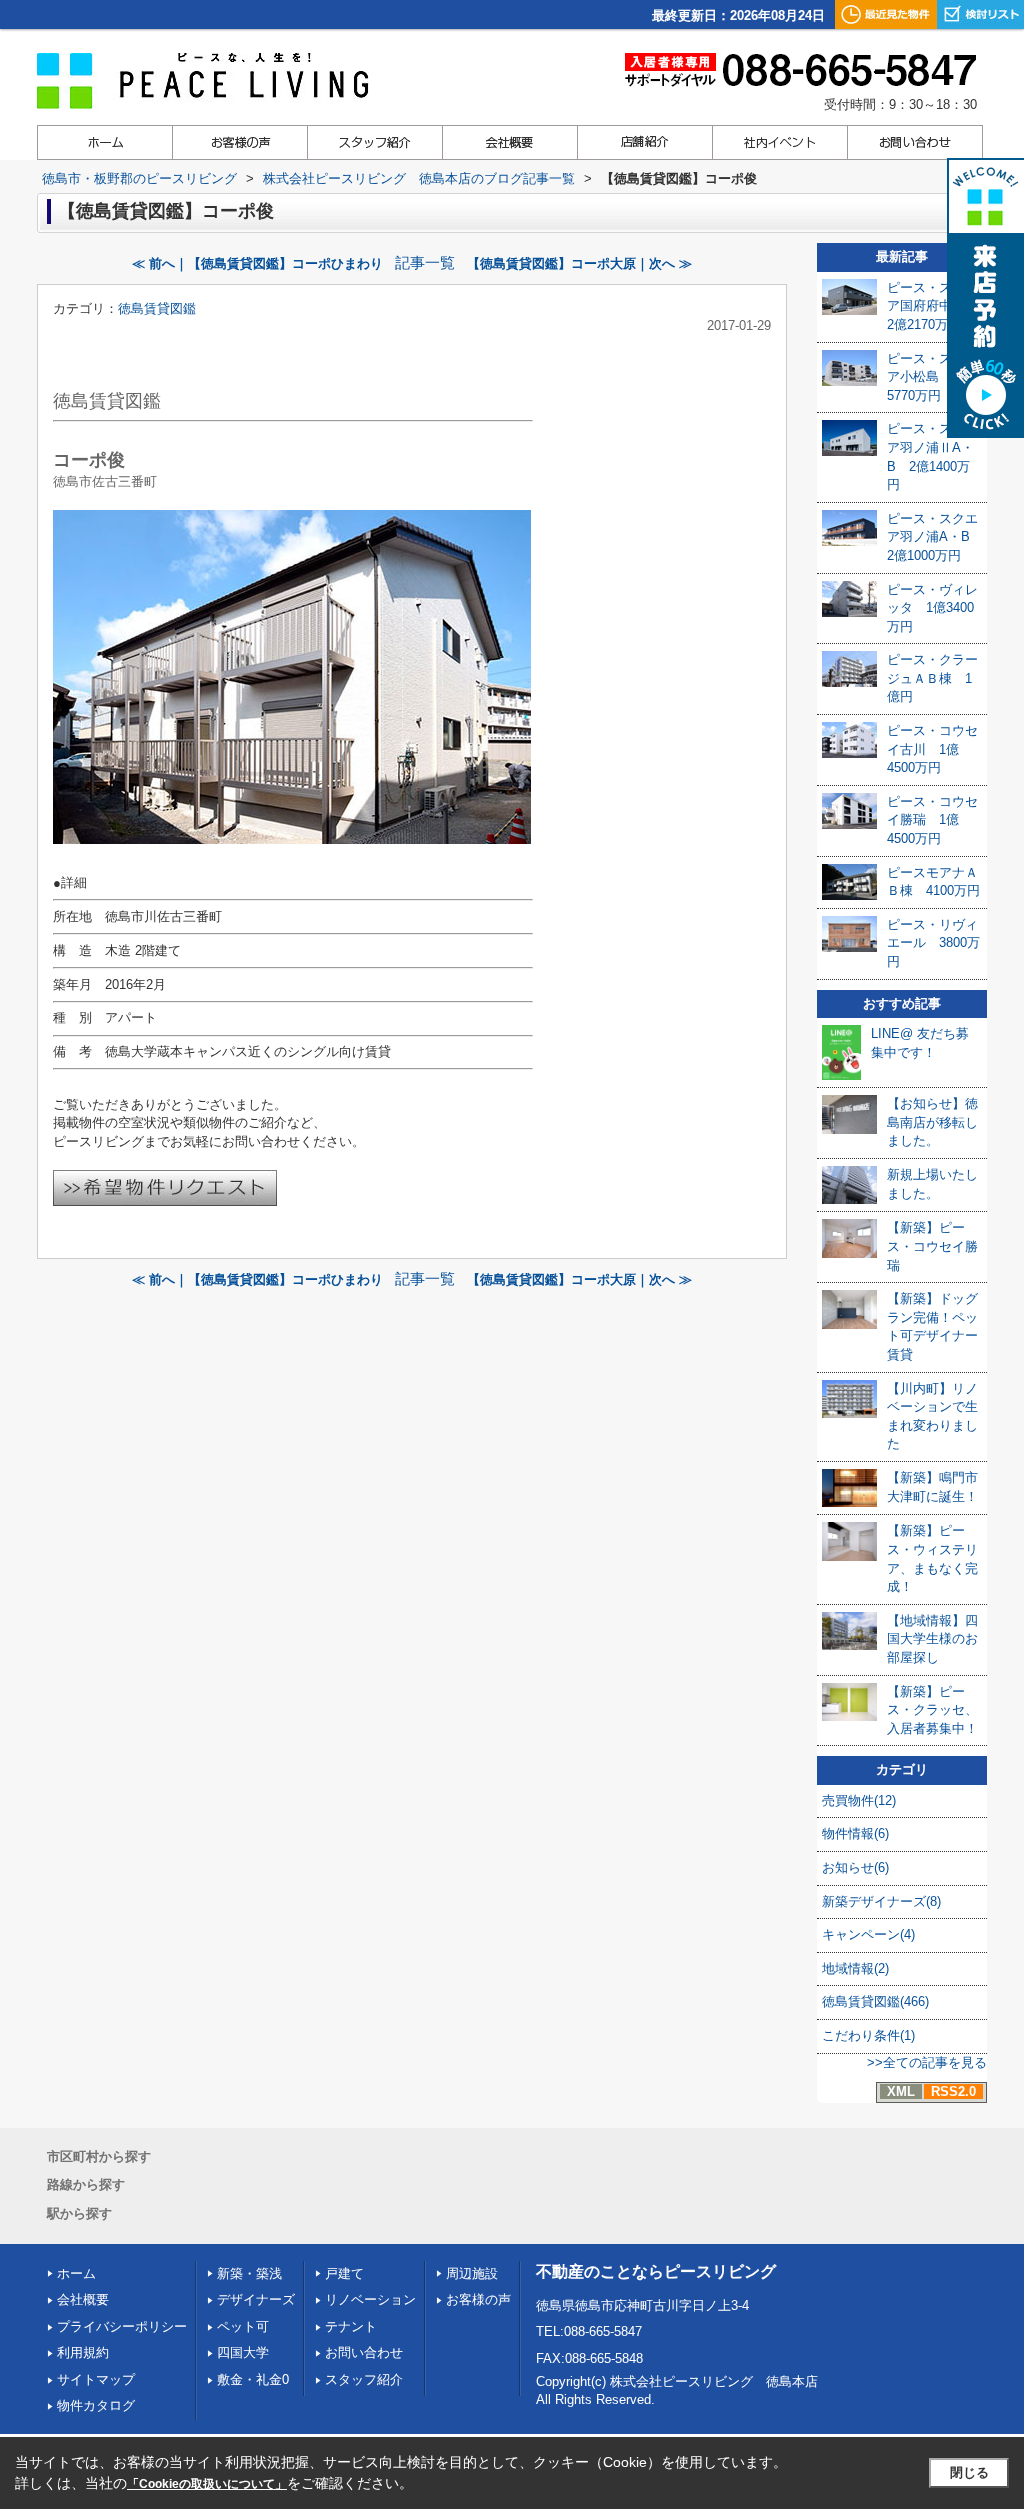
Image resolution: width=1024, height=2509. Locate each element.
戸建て (344, 2273)
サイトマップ (96, 2379)
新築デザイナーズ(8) (881, 1901)
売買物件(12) (859, 1800)
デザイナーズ (256, 2299)
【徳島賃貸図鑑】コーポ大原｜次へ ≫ (579, 263)
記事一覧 (425, 263)
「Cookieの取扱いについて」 (207, 2484)
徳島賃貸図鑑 (157, 308)
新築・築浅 (249, 2273)
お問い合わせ (364, 2352)
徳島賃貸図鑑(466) (875, 2001)
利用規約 (83, 2352)
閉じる (969, 2472)
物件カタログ (96, 2405)
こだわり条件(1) (868, 2035)
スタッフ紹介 (364, 2379)
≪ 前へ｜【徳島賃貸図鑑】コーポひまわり (257, 263)
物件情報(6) (855, 1833)
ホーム (76, 2273)
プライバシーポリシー (122, 2326)
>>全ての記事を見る (927, 2062)
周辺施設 (472, 2273)
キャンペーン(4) (868, 1934)
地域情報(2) (855, 1968)
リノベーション (370, 2299)
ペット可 (243, 2326)
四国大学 (243, 2352)
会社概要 (83, 2299)
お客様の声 (478, 2299)
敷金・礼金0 (253, 2379)
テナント (351, 2326)
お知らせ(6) (855, 1867)
